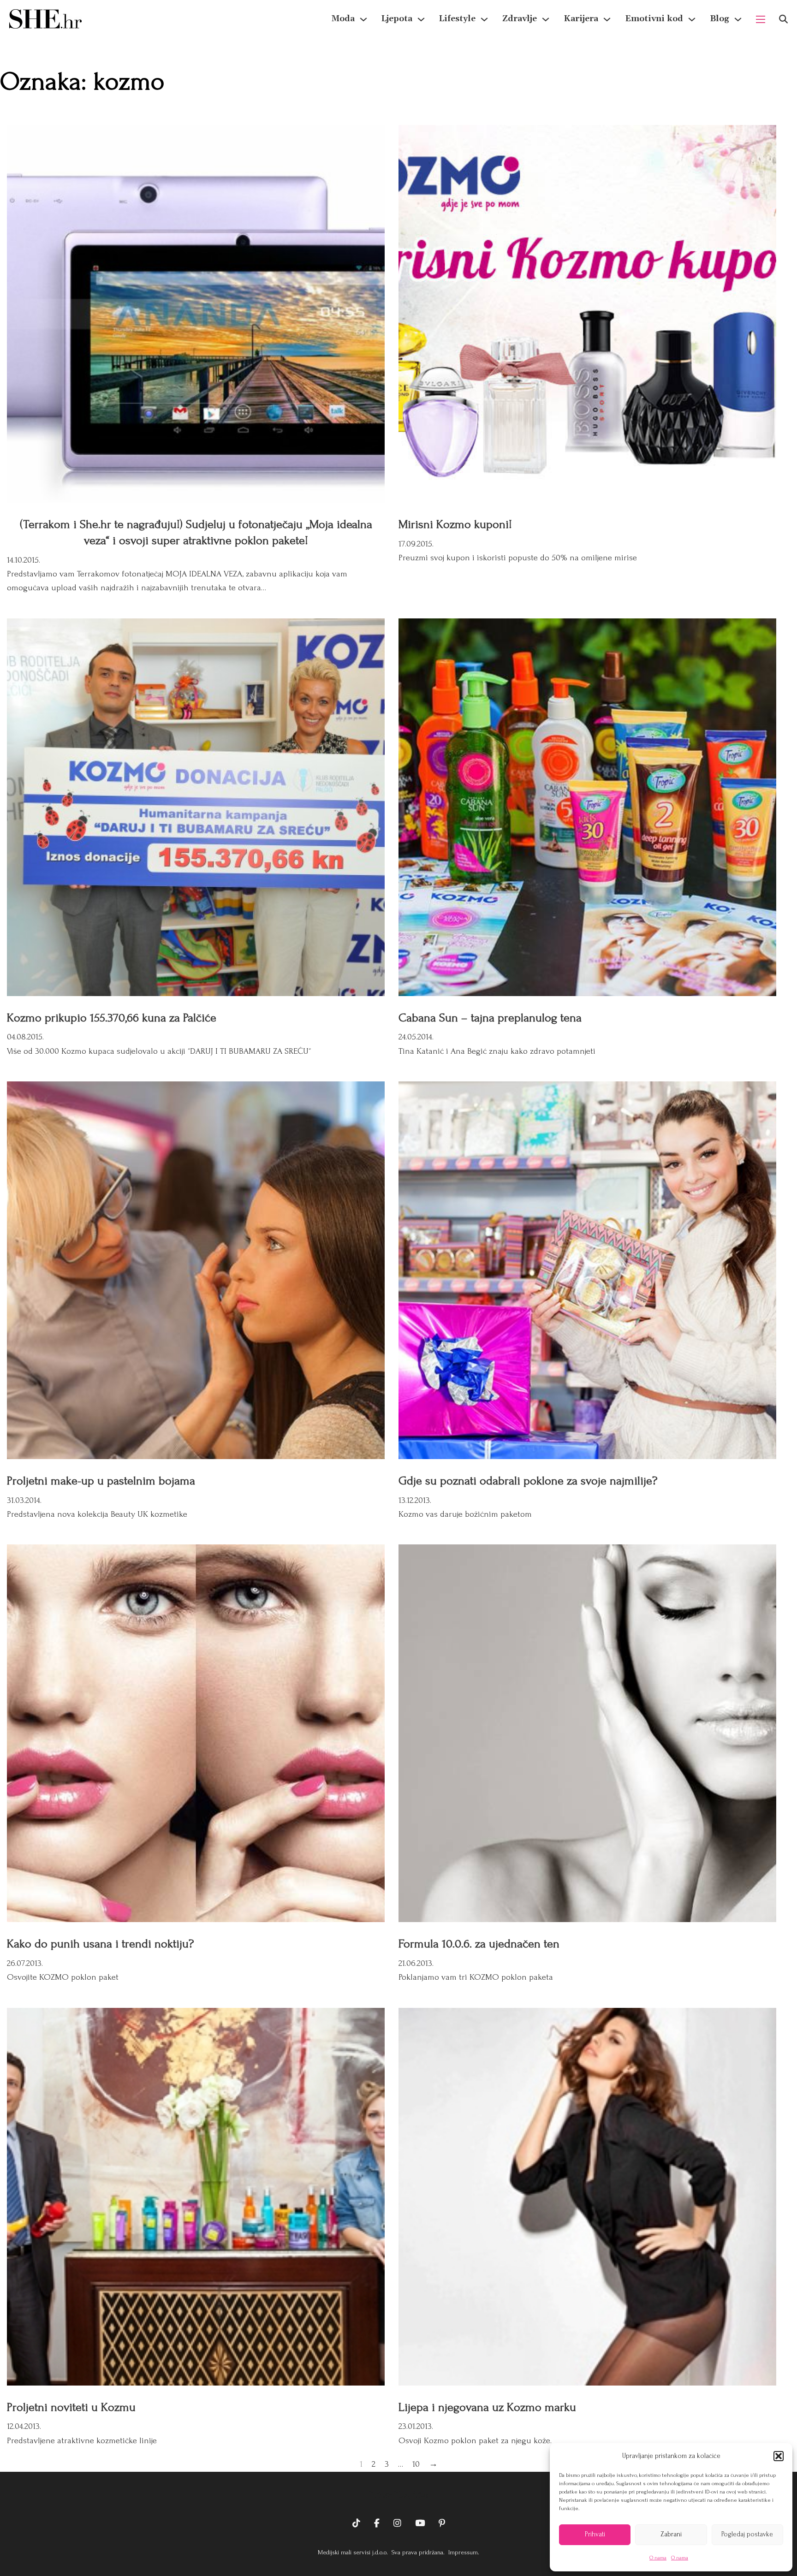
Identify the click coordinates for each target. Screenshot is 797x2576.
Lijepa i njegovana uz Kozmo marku (487, 2407)
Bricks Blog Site (398, 2495)
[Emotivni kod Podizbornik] (692, 19)
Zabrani (671, 2534)
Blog (720, 19)
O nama (658, 2558)
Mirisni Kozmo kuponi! (455, 524)
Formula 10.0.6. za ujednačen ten (479, 1944)
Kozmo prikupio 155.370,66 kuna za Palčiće (112, 1018)
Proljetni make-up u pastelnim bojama (101, 1481)
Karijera (581, 19)
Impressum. (463, 2552)
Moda (343, 19)
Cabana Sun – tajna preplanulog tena (490, 1018)
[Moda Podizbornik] (363, 19)
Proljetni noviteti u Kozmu (71, 2407)
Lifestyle (457, 19)
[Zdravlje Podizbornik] (546, 19)
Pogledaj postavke (747, 2534)
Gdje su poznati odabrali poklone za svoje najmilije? (528, 1481)
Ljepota (397, 19)
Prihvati (595, 2534)
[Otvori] (783, 19)
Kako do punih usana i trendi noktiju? (100, 1944)
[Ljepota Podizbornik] (421, 19)
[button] (779, 2456)
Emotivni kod (654, 19)
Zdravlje (520, 19)
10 (416, 2464)
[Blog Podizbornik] (738, 19)
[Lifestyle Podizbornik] (484, 19)
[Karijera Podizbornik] (607, 19)
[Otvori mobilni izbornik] (761, 19)
